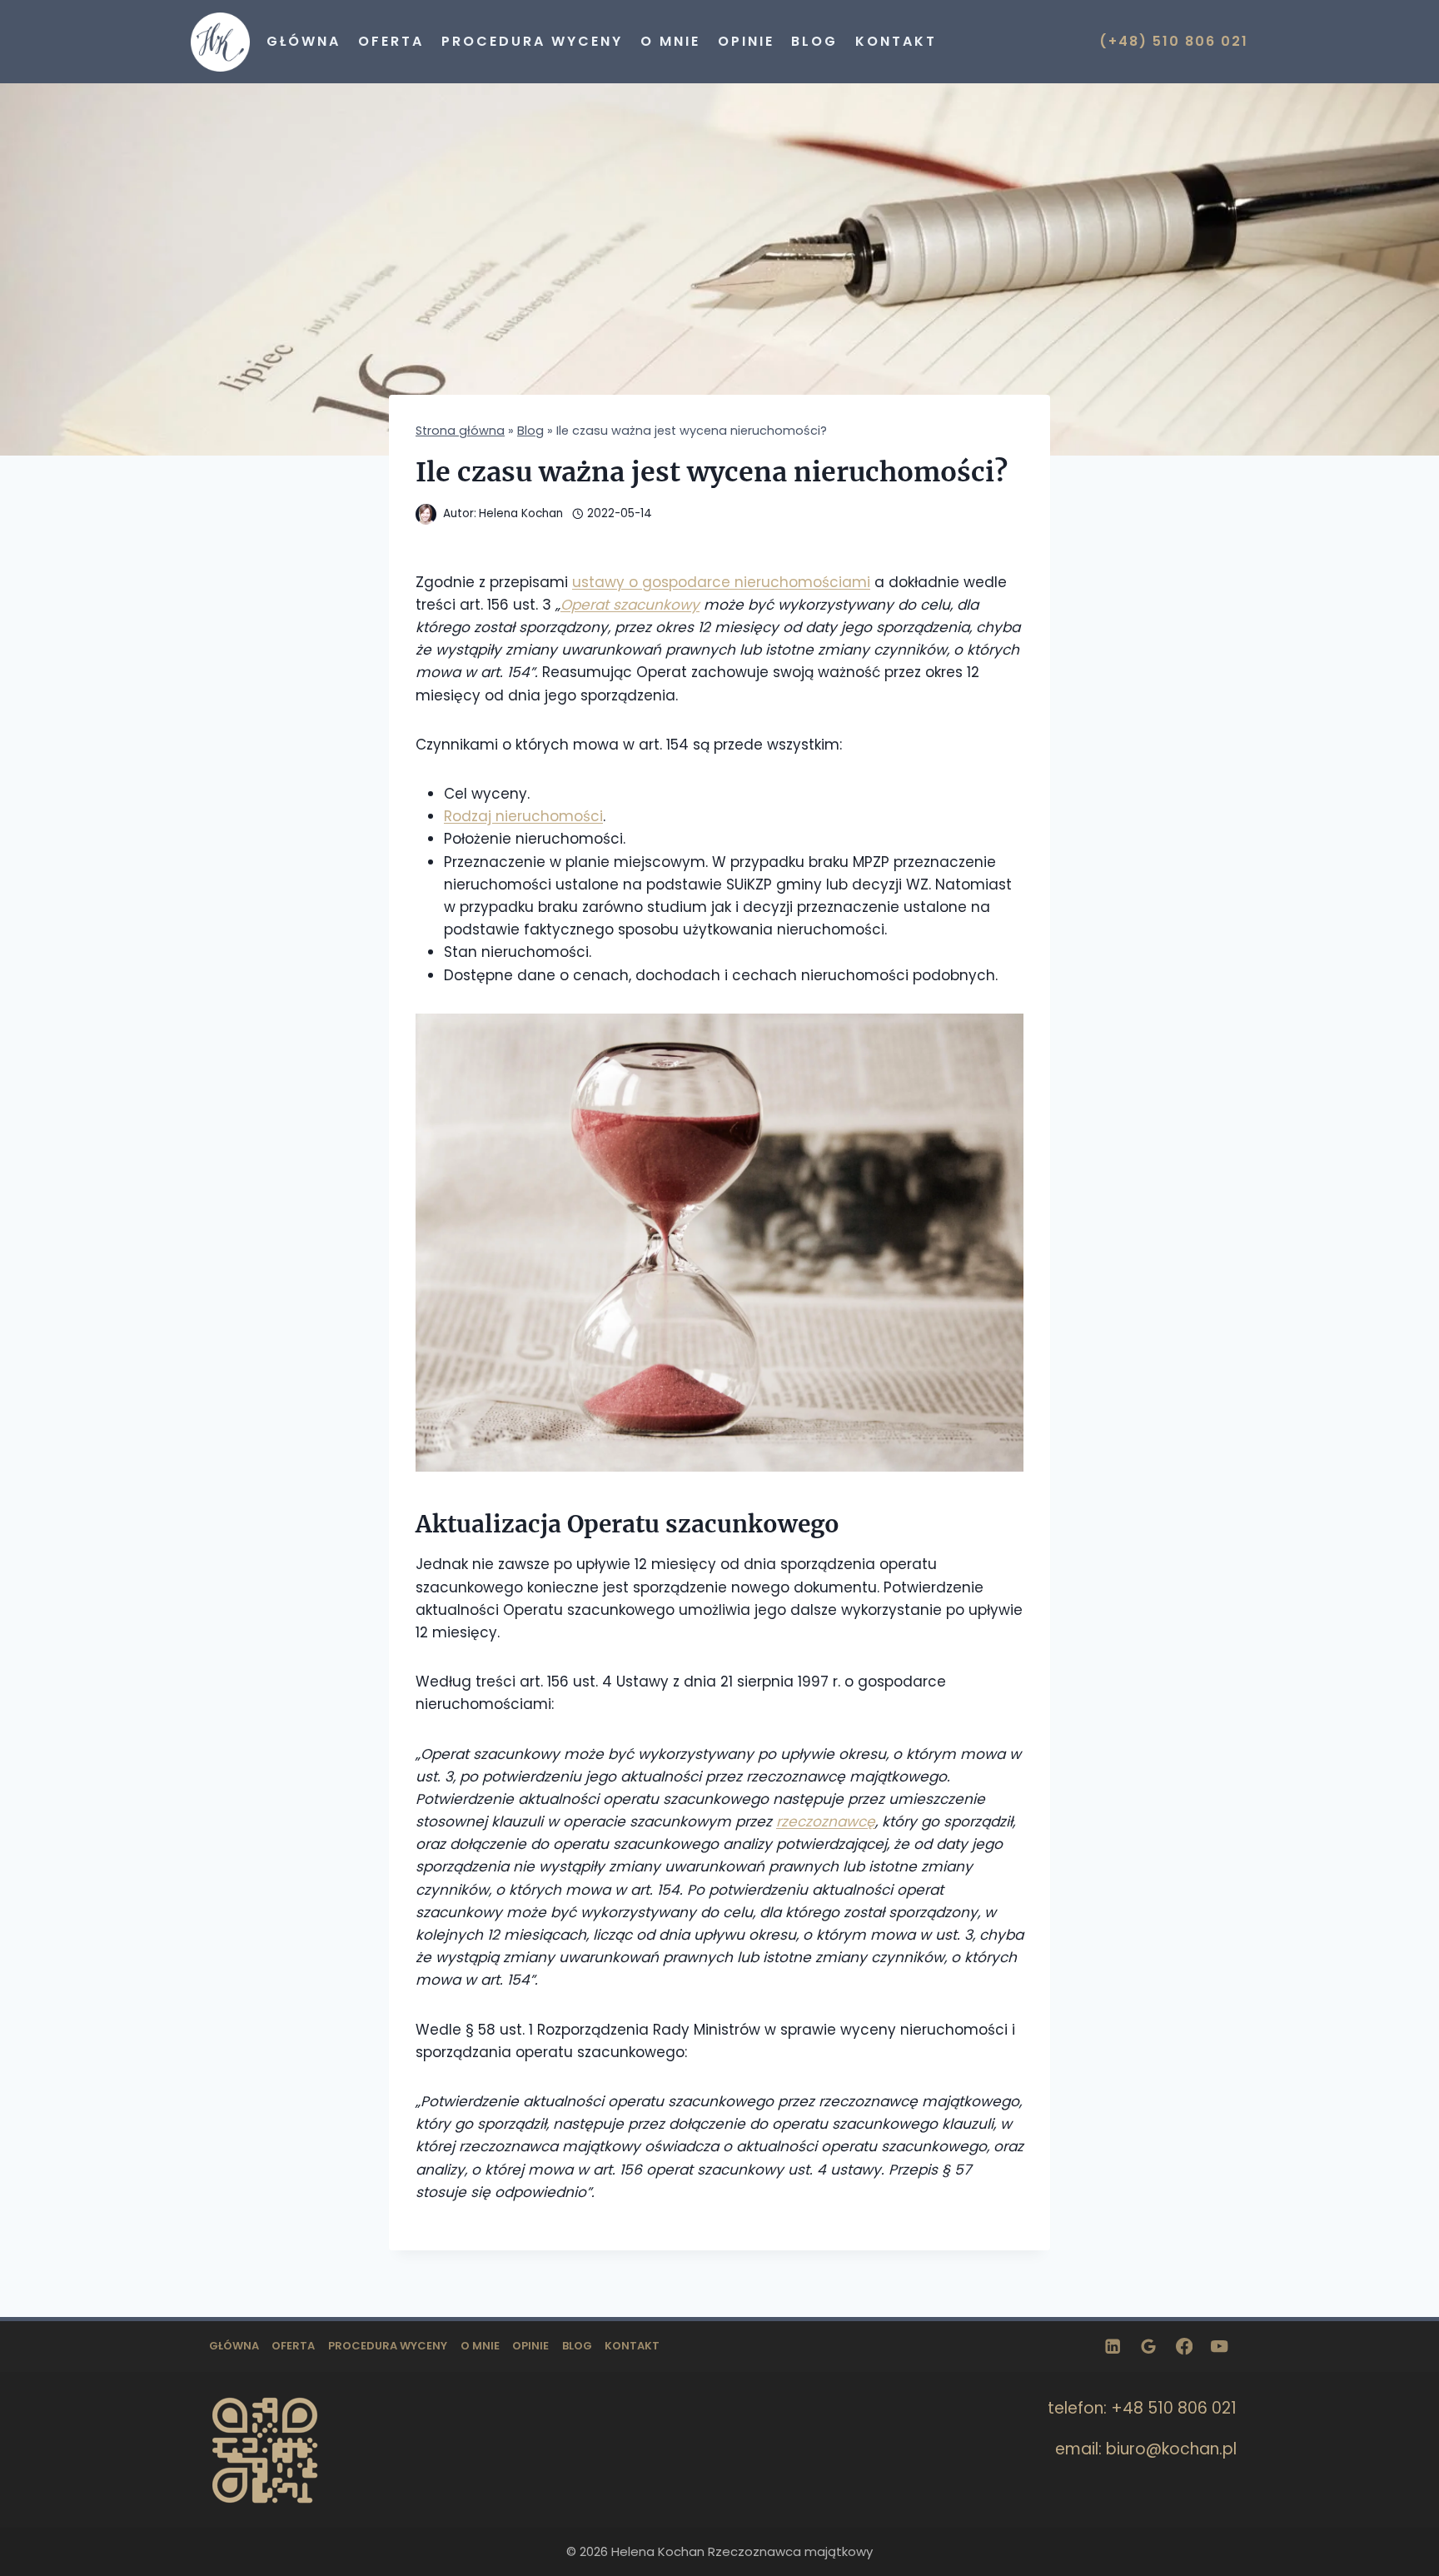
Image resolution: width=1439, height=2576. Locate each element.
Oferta (391, 41)
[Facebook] (1184, 2347)
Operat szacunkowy (630, 605)
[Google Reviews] (1149, 2347)
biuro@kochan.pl (1171, 2449)
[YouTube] (1220, 2347)
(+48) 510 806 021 (1174, 41)
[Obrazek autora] (426, 514)
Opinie (746, 41)
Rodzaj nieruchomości (523, 816)
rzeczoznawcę (826, 1821)
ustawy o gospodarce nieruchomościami (721, 582)
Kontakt (896, 41)
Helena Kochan (521, 513)
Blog (814, 41)
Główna (304, 41)
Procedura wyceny (532, 41)
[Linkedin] (1113, 2347)
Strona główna (460, 431)
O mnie (670, 41)
